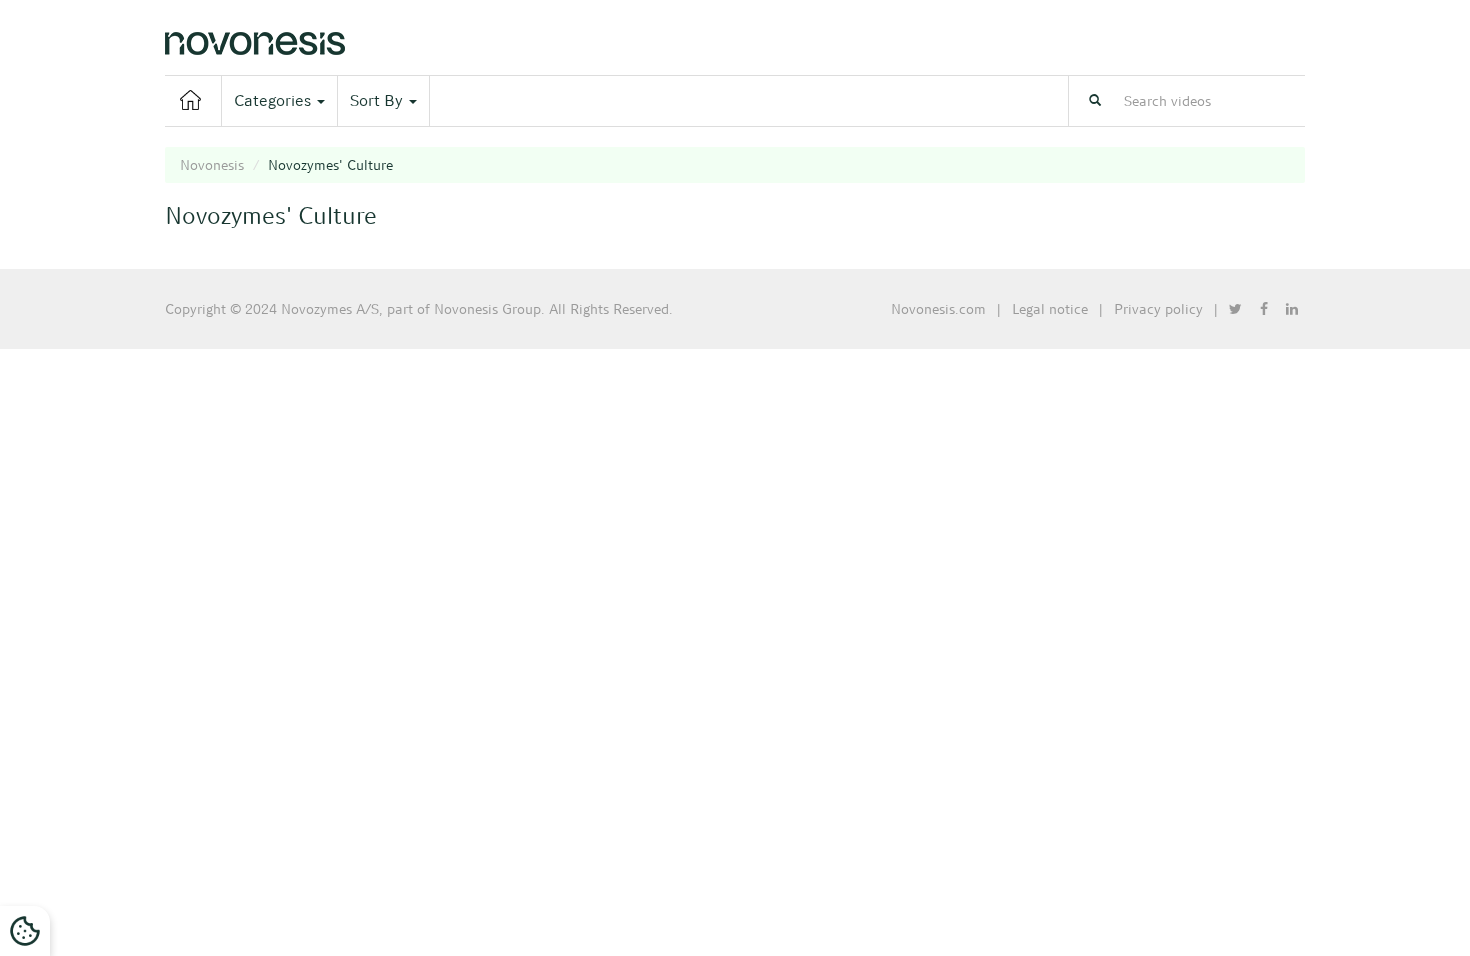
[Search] (1095, 101)
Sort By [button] (378, 100)
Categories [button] (274, 100)
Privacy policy (1158, 309)
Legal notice (1050, 309)
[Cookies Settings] (25, 931)
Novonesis (212, 165)
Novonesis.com (938, 309)
